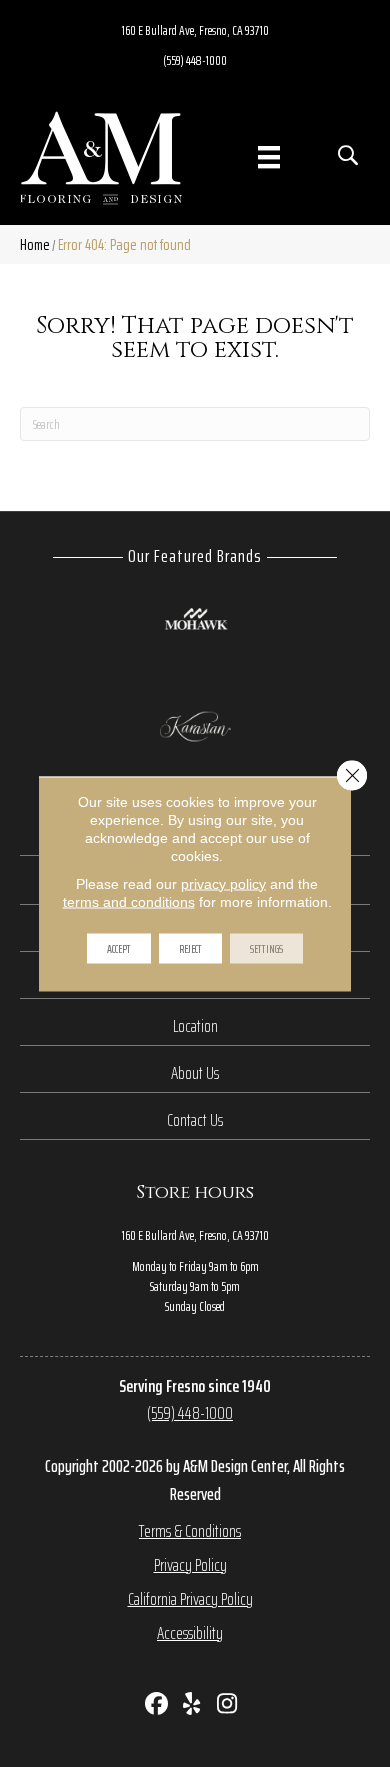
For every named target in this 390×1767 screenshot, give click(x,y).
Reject (190, 947)
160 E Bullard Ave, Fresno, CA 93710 (195, 30)
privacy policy (223, 883)
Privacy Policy (190, 1565)
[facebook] (157, 1705)
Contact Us (195, 1120)
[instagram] (227, 1705)
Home (35, 244)
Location (195, 1026)
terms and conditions (129, 901)
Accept (119, 947)
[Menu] (269, 157)
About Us (195, 1073)
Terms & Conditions (190, 1531)
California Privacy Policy (190, 1599)
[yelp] (192, 1705)
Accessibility (190, 1633)
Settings (266, 947)
